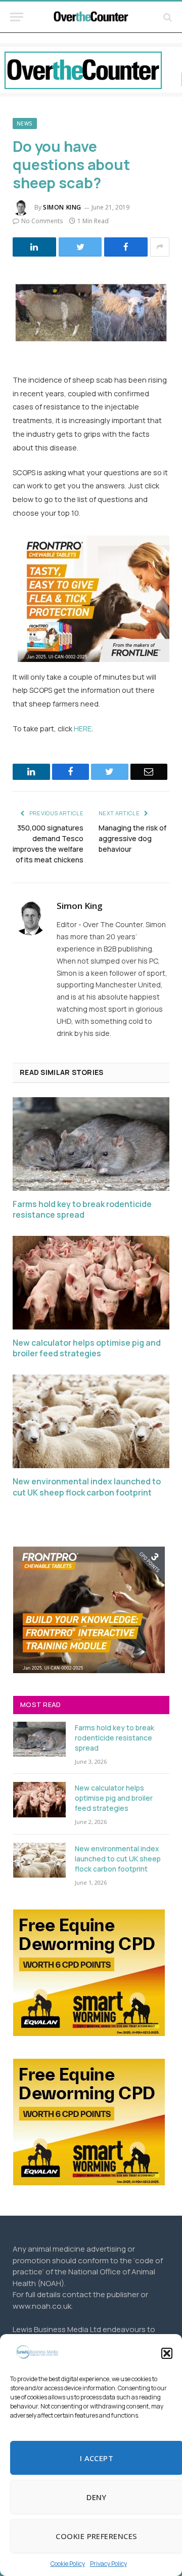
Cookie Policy (68, 2564)
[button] (167, 2353)
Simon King (62, 207)
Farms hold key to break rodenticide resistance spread (82, 1210)
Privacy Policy (108, 2564)
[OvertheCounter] (91, 17)
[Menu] (17, 17)
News (25, 123)
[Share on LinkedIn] (34, 247)
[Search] (167, 17)
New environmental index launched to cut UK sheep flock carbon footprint (87, 1487)
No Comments (42, 221)
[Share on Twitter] (80, 247)
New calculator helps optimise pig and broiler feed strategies (87, 1348)
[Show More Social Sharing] (160, 247)
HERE (83, 729)
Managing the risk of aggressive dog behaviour (132, 838)
